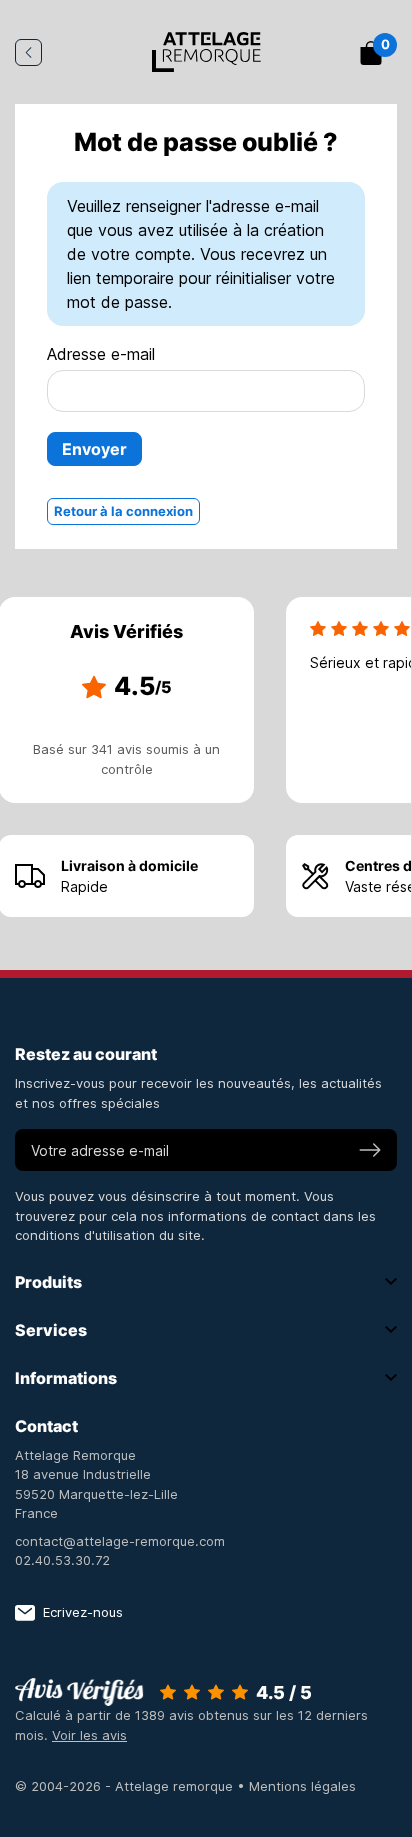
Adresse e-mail (101, 354)
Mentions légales (302, 1786)
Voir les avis (89, 1735)
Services (51, 1330)
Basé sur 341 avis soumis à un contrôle (126, 759)
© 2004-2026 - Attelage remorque (126, 1786)
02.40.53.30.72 (62, 1560)
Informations (66, 1378)
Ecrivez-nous (83, 1612)
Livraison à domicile (129, 865)
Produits (48, 1282)
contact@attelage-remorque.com (120, 1541)
